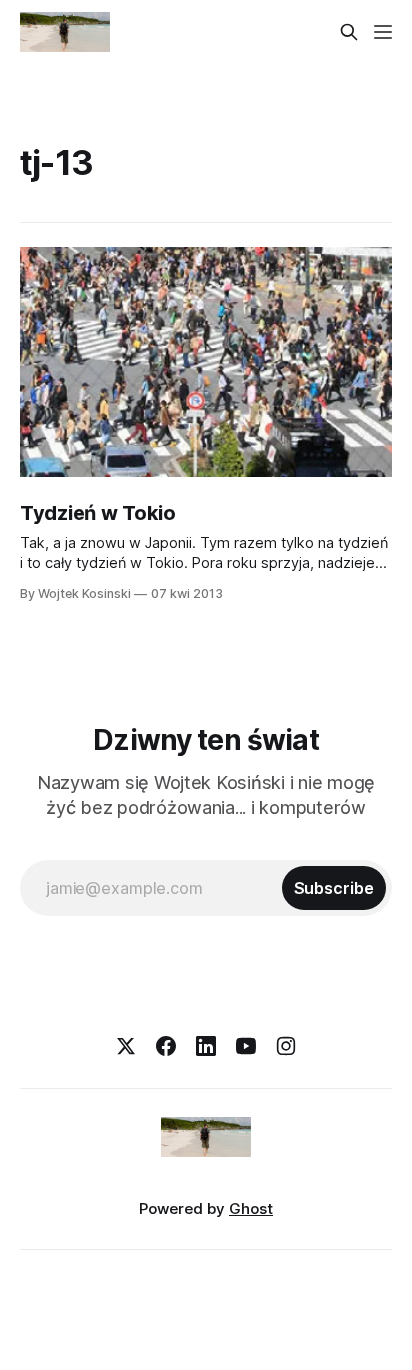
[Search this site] (349, 32)
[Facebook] (166, 1046)
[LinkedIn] (206, 1046)
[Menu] (383, 32)
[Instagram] (286, 1046)
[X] (126, 1046)
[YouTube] (246, 1046)
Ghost (251, 1208)
